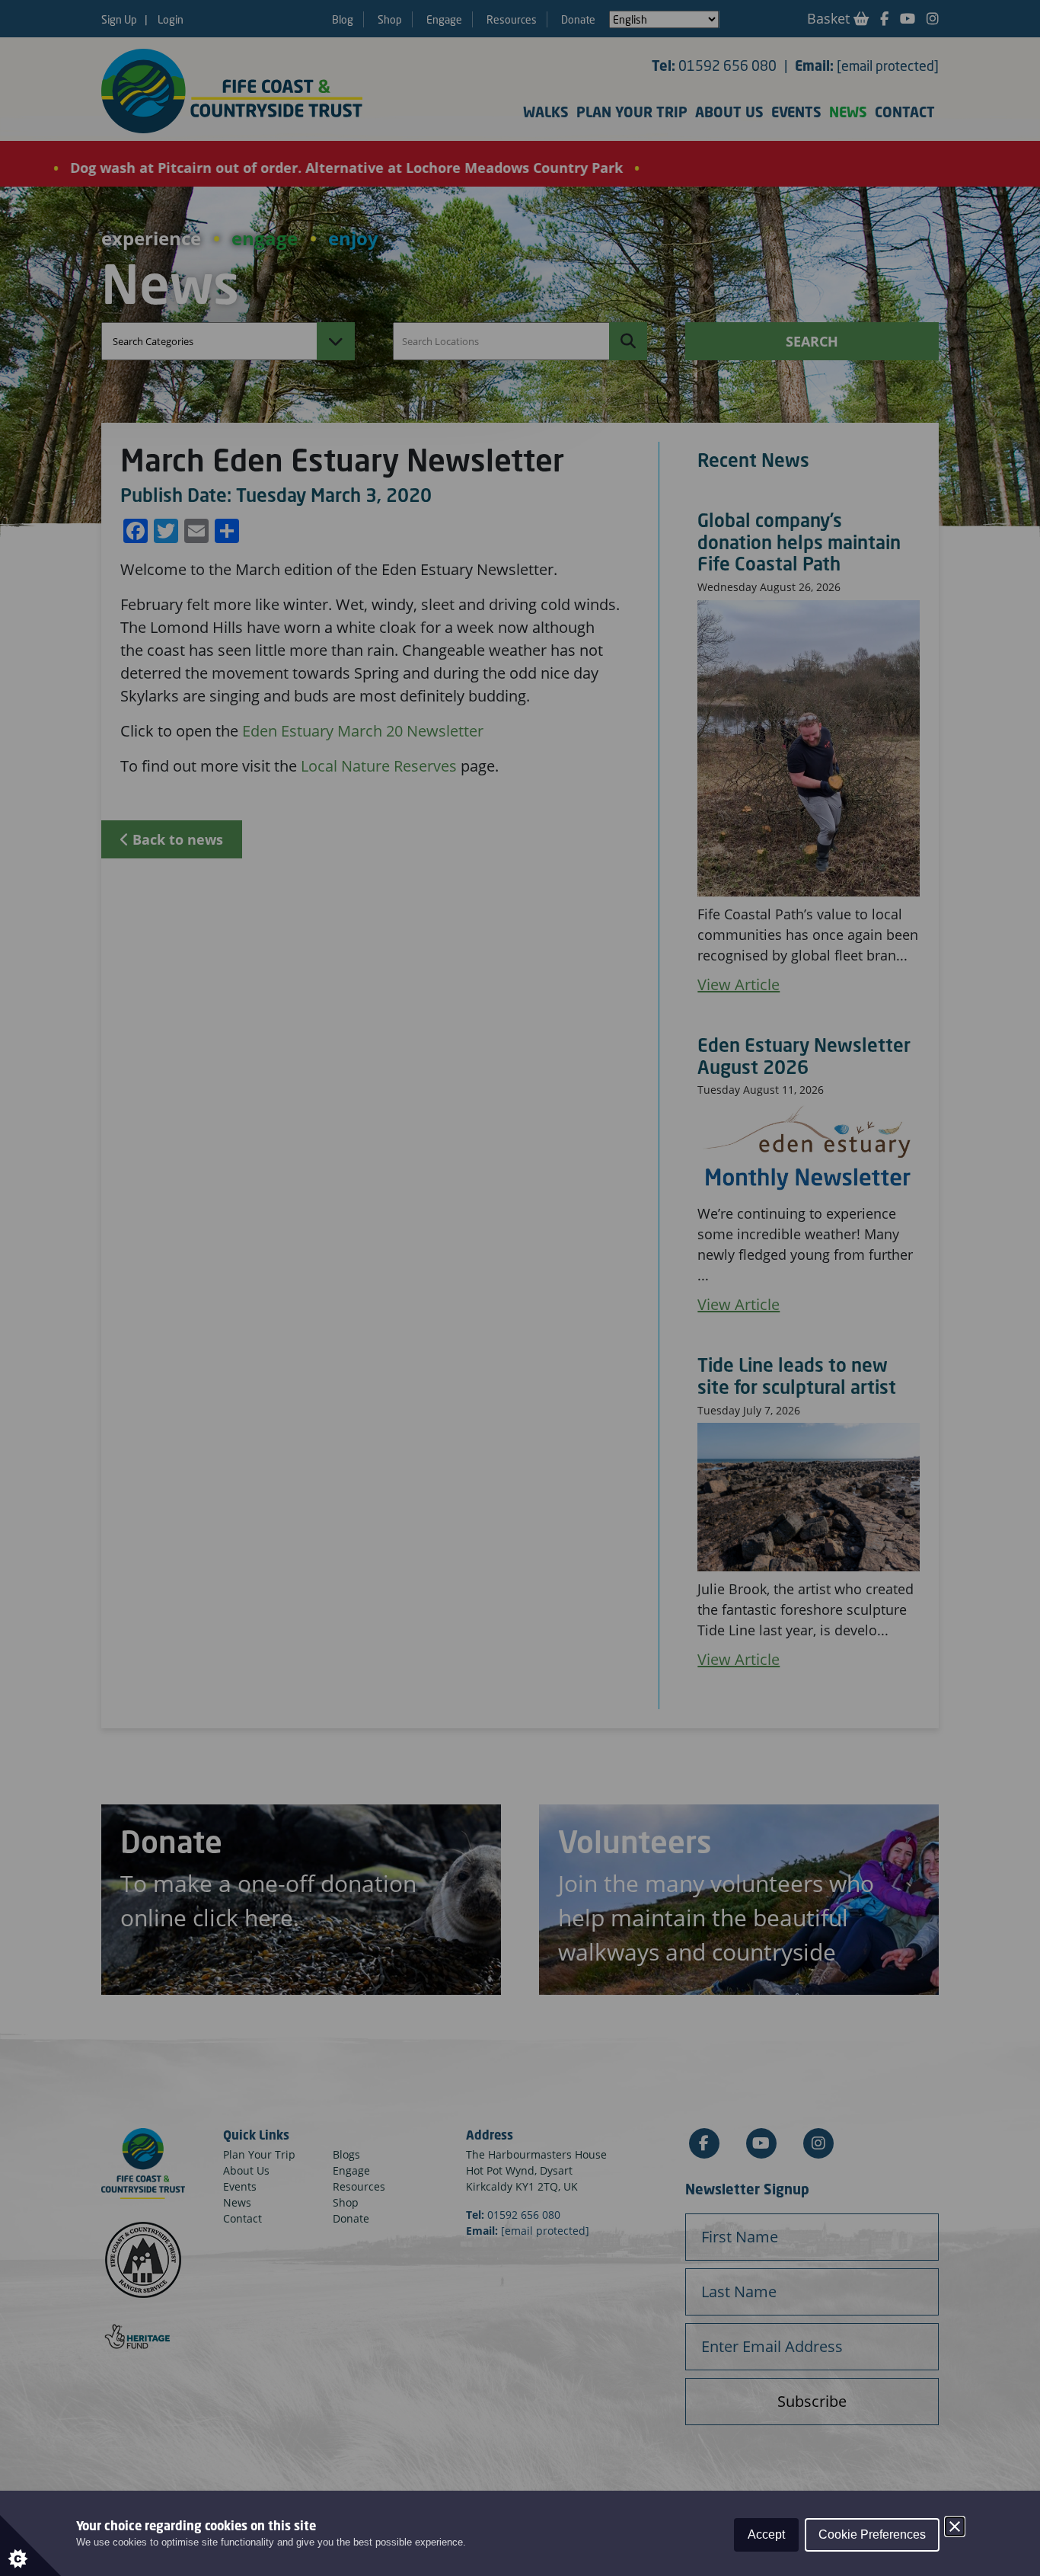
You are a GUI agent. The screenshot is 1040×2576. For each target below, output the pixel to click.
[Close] (955, 2526)
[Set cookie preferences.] (30, 2546)
